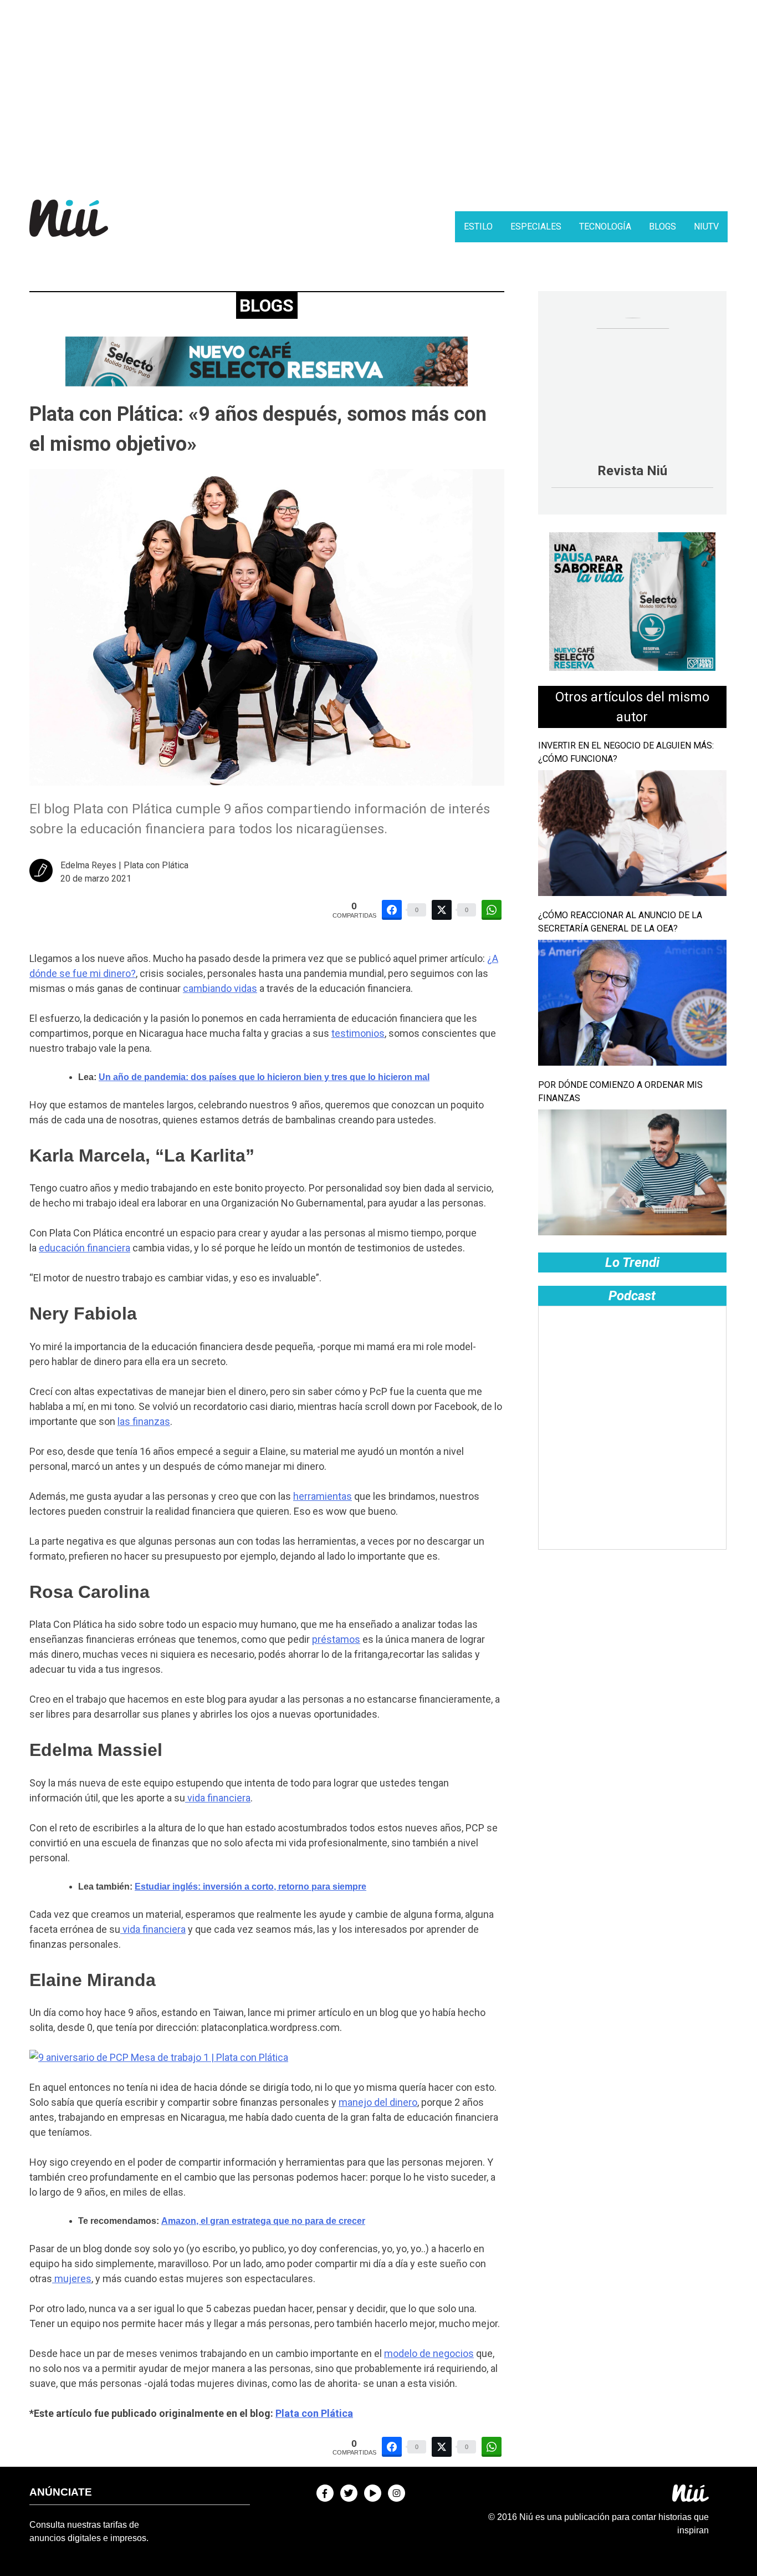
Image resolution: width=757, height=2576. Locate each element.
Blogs (663, 226)
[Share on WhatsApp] (492, 910)
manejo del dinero (378, 2102)
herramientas (323, 1496)
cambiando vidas (220, 988)
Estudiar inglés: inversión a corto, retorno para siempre (250, 1887)
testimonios (358, 1033)
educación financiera (85, 1248)
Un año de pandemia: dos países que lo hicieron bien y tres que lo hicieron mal (264, 1077)
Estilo (478, 226)
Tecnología (605, 226)
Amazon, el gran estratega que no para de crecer (263, 2221)
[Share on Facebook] (392, 910)
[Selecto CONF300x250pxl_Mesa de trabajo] (632, 668)
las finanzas (144, 1421)
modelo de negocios (429, 2353)
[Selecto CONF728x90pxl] (267, 383)
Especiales (536, 226)
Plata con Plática (314, 2413)
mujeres (72, 2279)
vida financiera (218, 1798)
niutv (706, 226)
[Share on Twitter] (442, 910)
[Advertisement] (378, 91)
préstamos (336, 1639)
